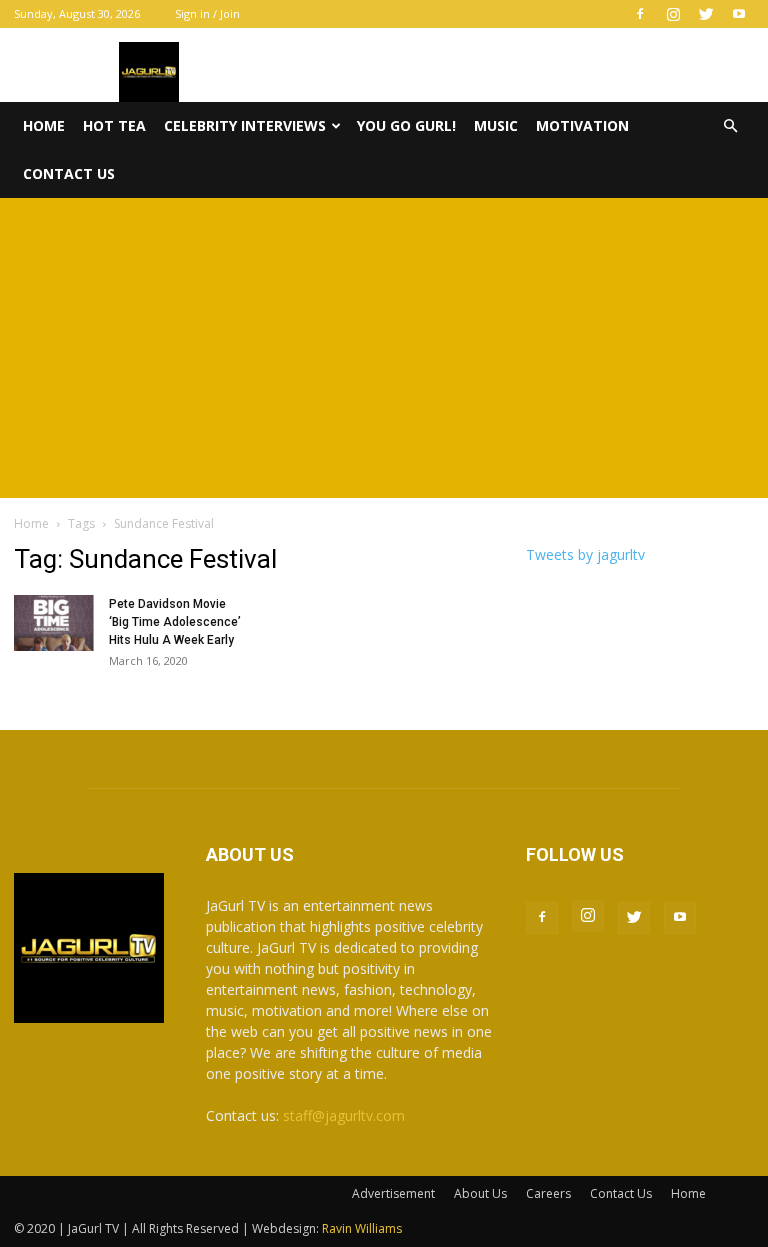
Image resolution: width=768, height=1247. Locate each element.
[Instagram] (673, 14)
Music (496, 125)
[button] (730, 126)
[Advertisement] (384, 348)
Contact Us (69, 173)
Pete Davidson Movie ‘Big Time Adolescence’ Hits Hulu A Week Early (175, 622)
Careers (548, 1193)
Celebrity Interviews (245, 125)
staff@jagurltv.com (344, 1115)
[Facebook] (640, 14)
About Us (480, 1193)
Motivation (582, 125)
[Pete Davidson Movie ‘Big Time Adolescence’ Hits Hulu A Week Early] (54, 623)
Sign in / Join (207, 13)
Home (44, 125)
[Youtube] (739, 14)
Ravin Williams (363, 1228)
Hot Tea (114, 125)
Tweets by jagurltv (585, 554)
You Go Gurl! (406, 125)
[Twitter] (706, 14)
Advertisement (393, 1193)
